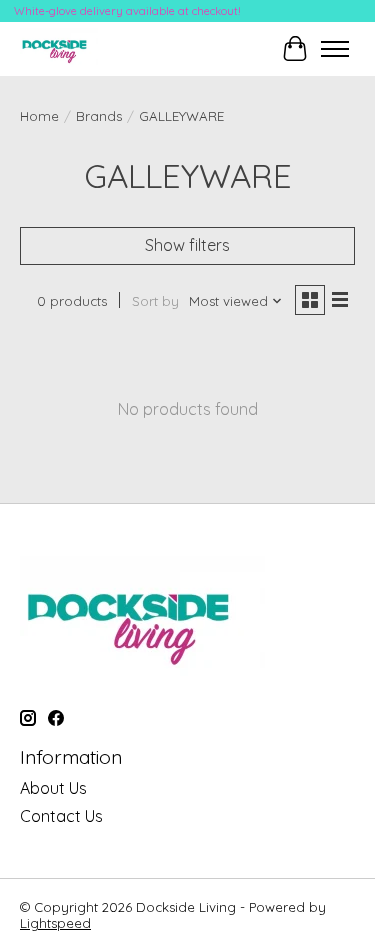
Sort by (155, 301)
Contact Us (61, 816)
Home (39, 116)
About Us (53, 788)
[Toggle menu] (335, 49)
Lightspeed (55, 923)
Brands (99, 116)
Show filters (187, 245)
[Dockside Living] (59, 48)
